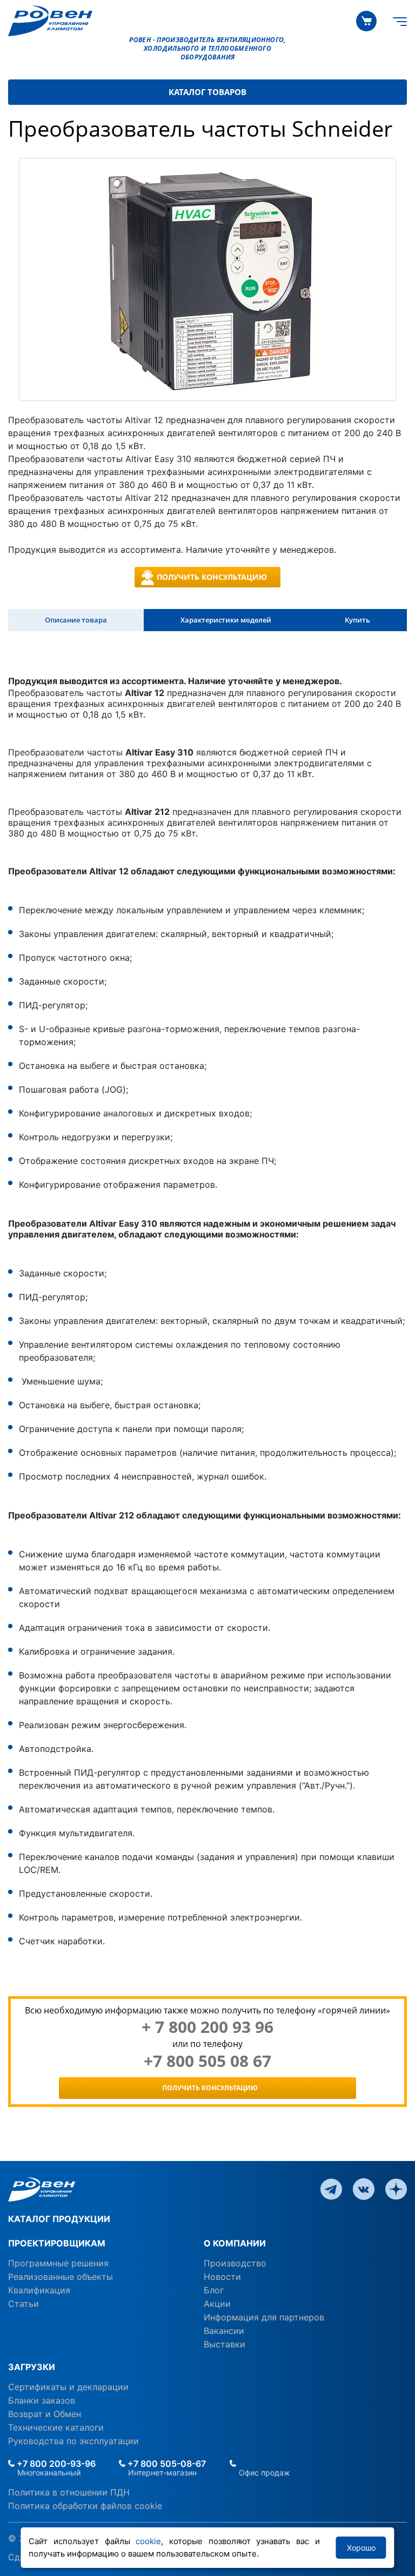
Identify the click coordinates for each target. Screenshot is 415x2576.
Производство (235, 2263)
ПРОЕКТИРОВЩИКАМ (57, 2243)
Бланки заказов (42, 2400)
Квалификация (39, 2290)
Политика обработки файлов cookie (85, 2506)
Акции (217, 2304)
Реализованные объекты (61, 2277)
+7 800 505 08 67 (207, 2061)
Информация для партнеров (264, 2317)
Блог (214, 2290)
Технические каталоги (56, 2427)
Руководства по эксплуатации (73, 2441)
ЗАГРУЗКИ (32, 2367)
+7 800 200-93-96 (55, 2464)
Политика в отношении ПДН (69, 2492)
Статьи (24, 2304)
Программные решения (58, 2263)
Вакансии (224, 2331)
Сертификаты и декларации (68, 2387)
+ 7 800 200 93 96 (207, 2027)
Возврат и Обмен (45, 2414)
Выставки (225, 2344)
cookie (148, 2541)
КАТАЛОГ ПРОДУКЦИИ (59, 2219)
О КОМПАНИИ (235, 2243)
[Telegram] (331, 2189)
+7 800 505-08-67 (166, 2464)
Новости (222, 2277)
